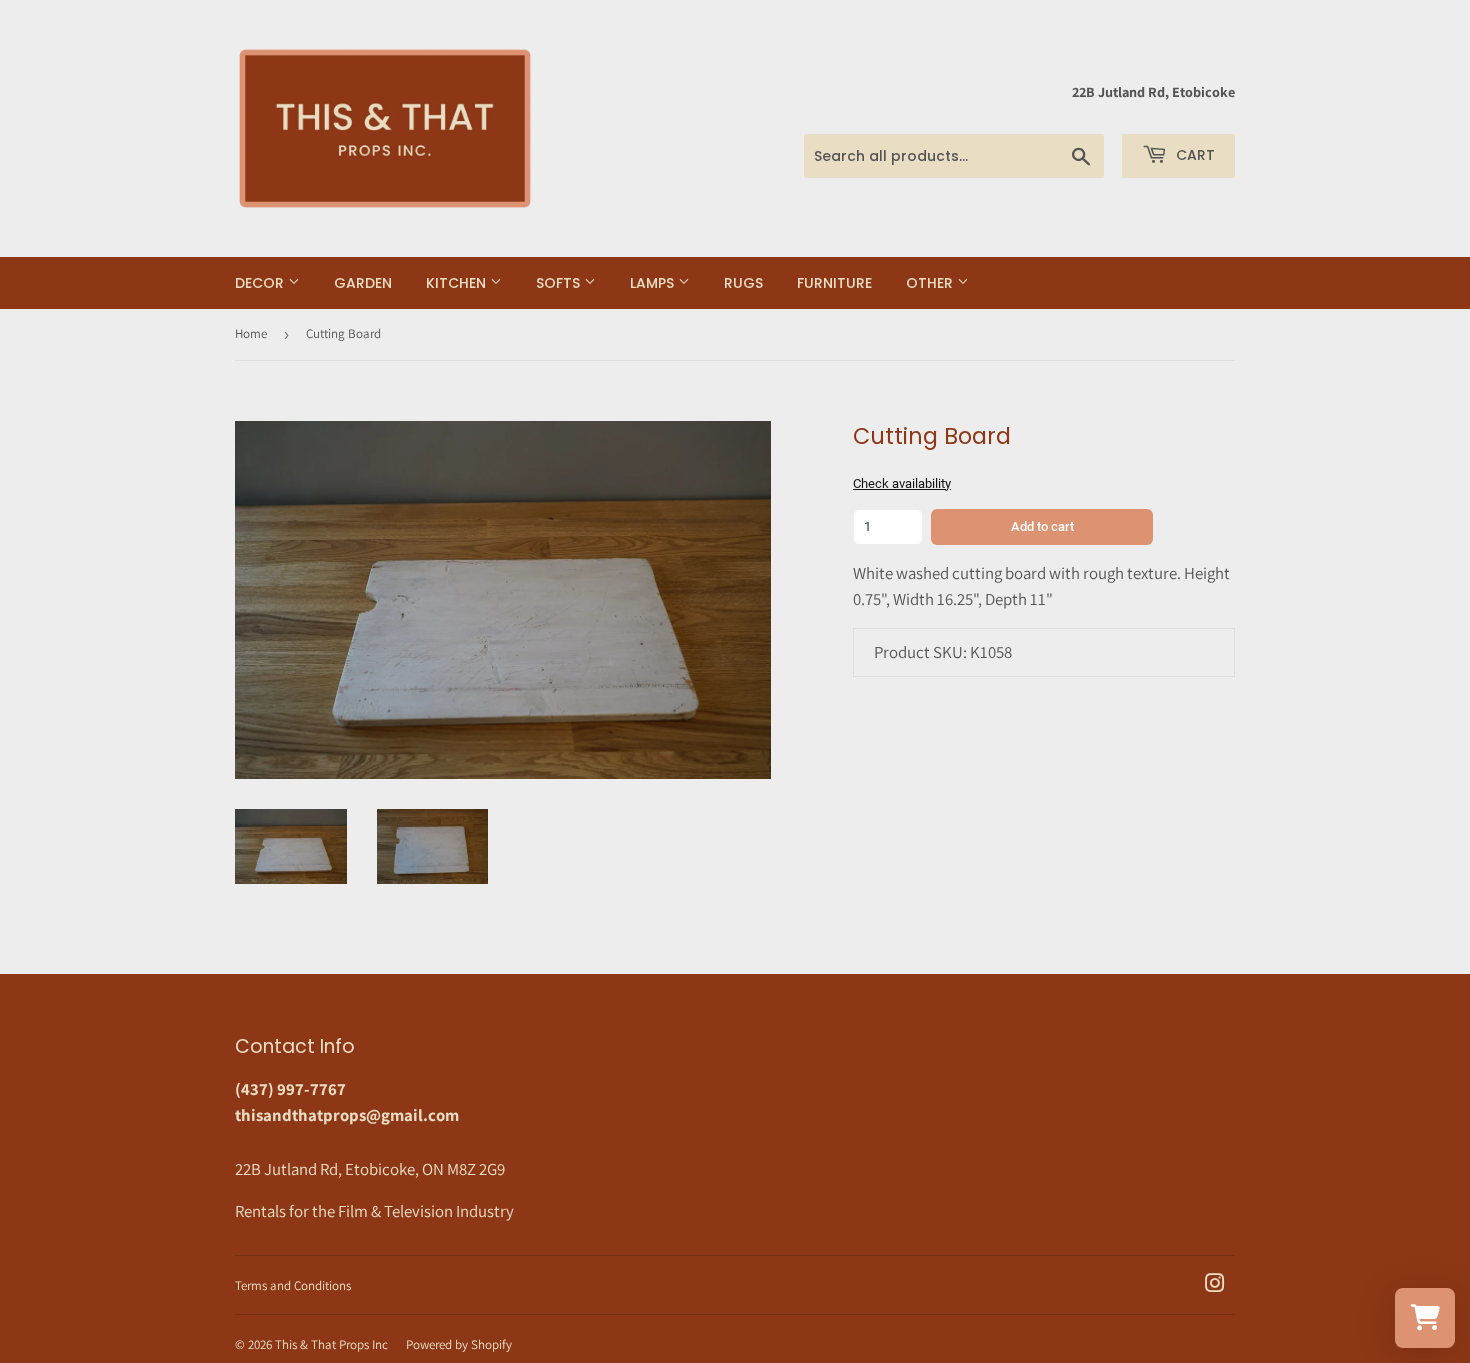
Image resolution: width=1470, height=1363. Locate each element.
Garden (363, 283)
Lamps (654, 283)
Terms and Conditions (293, 1285)
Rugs (743, 283)
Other (931, 283)
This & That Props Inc (331, 1344)
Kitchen (458, 283)
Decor (261, 283)
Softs (560, 283)
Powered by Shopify (459, 1344)
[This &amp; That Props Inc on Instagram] (1215, 1285)
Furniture (834, 283)
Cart (1193, 155)
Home (251, 333)
